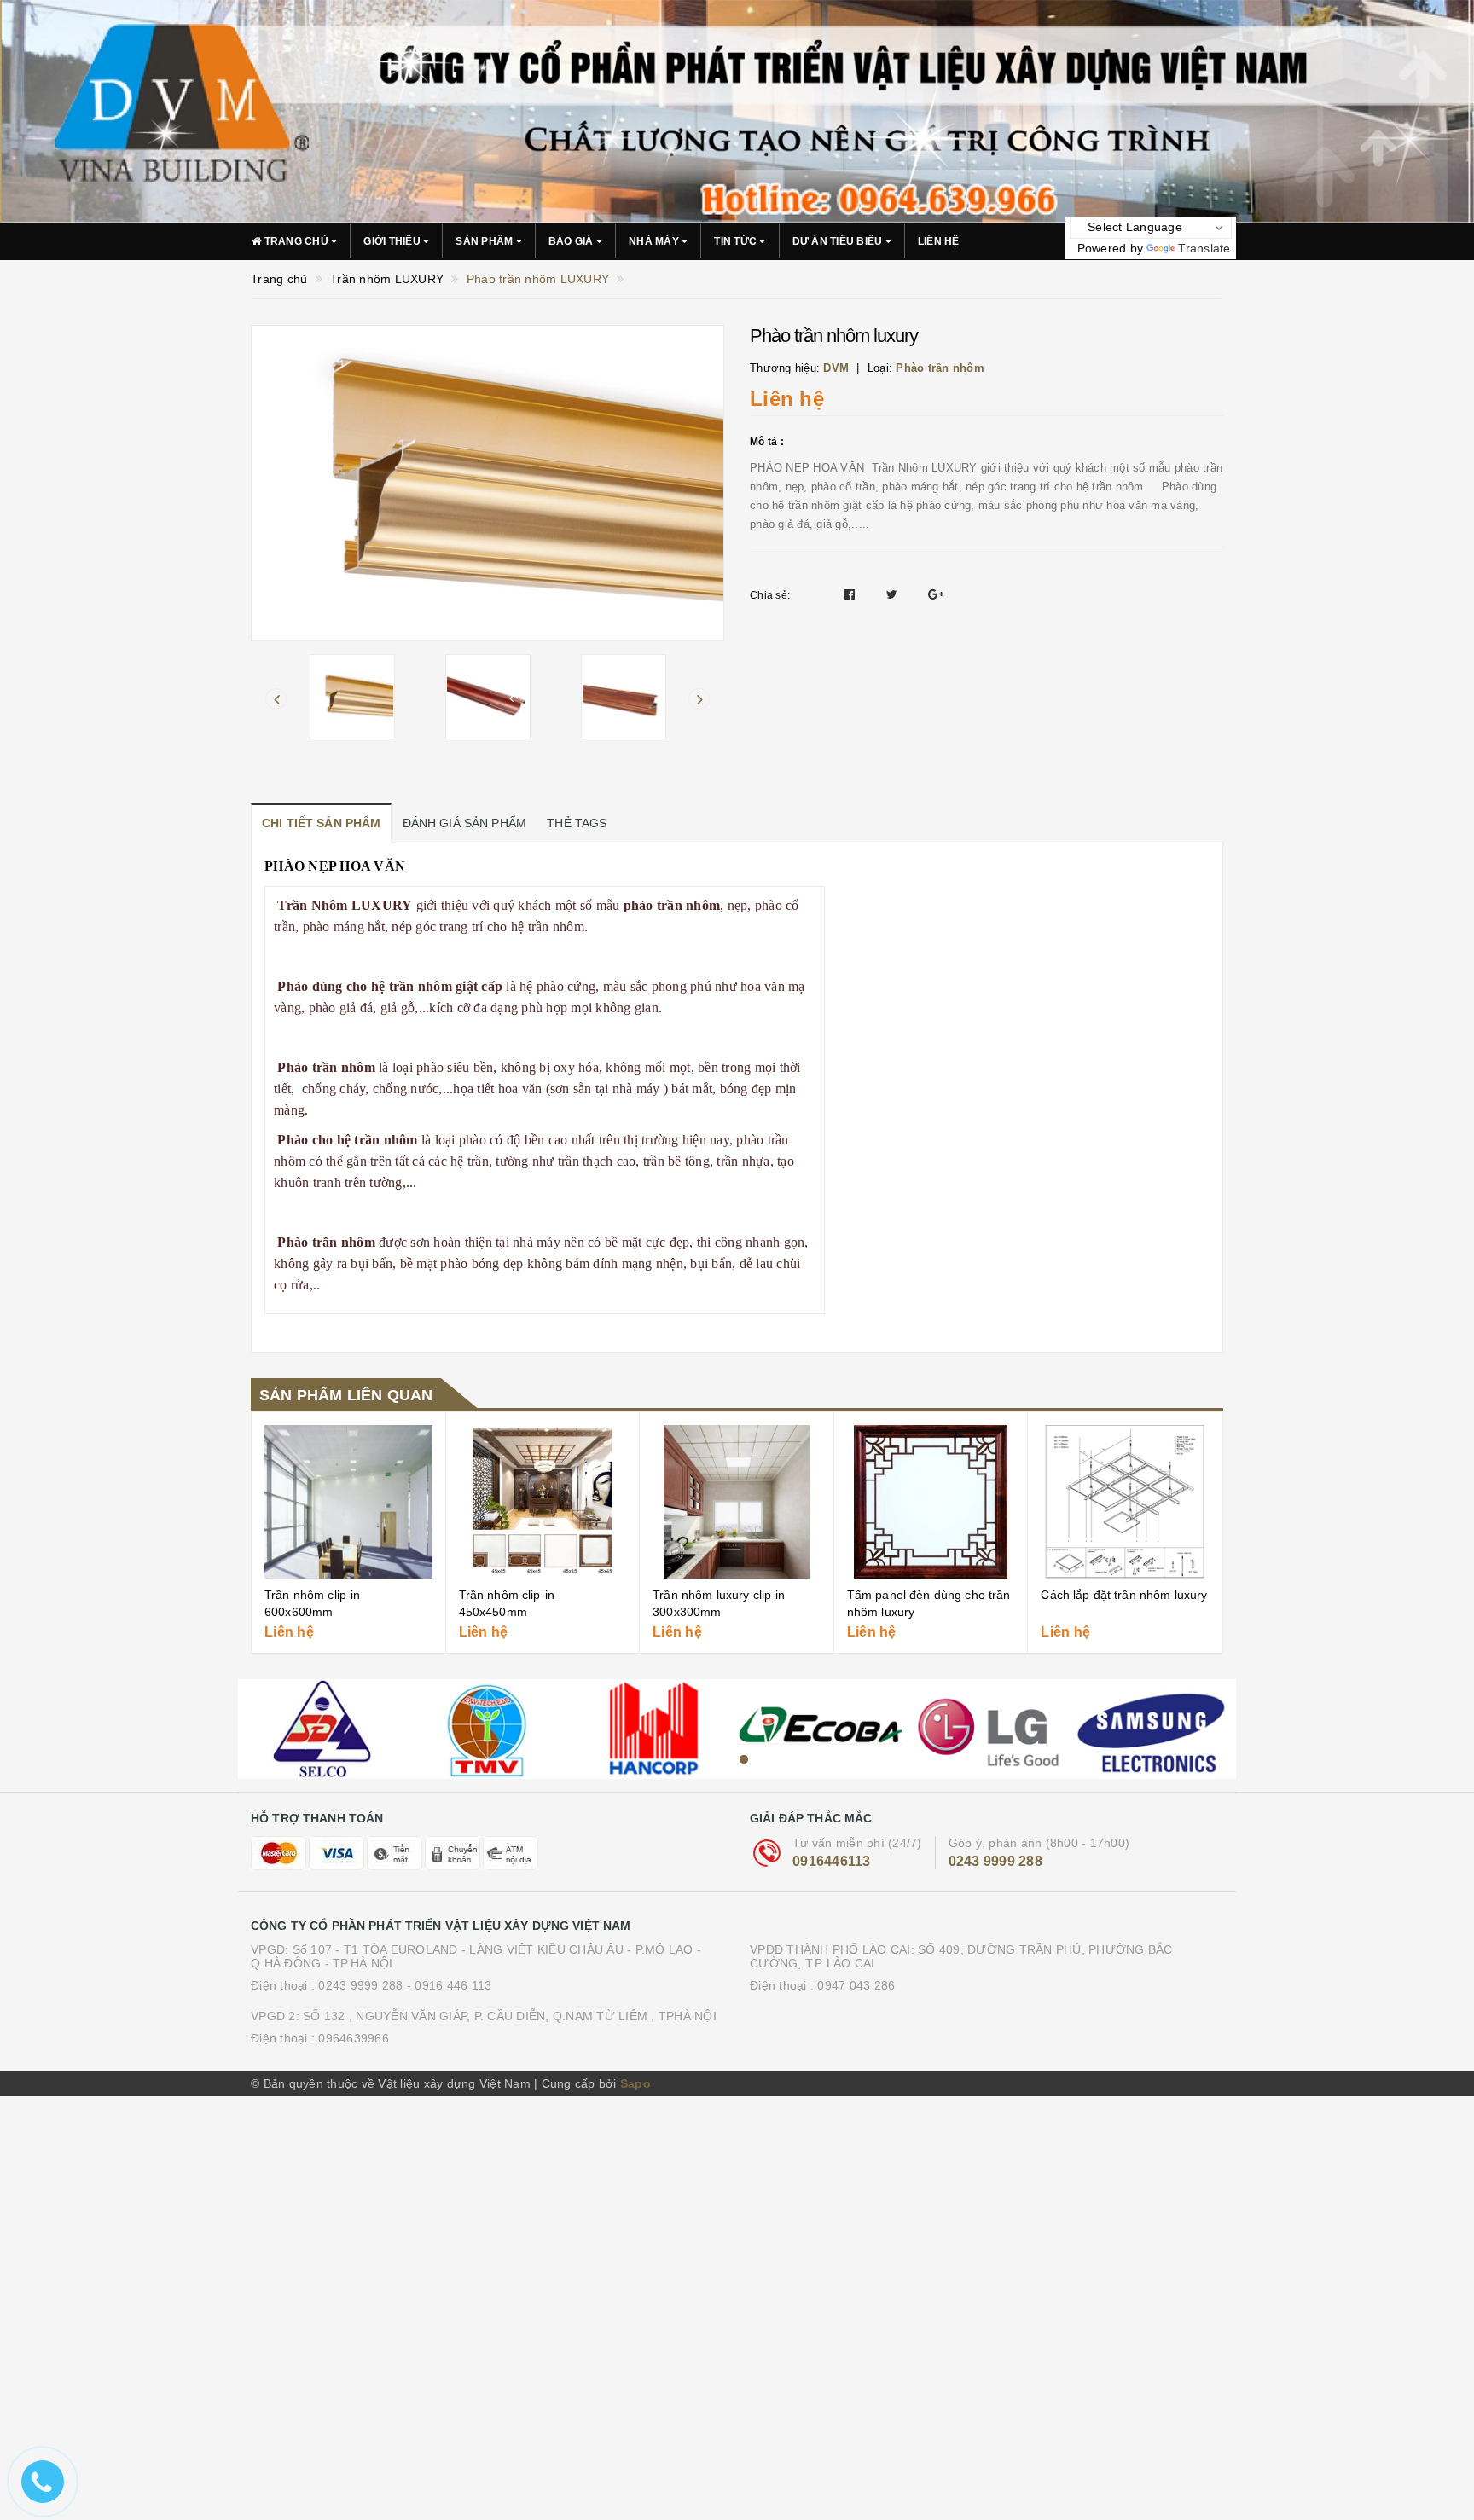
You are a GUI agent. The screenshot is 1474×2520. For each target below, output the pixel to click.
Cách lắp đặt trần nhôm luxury (1124, 1595)
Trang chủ (296, 241)
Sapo (635, 2083)
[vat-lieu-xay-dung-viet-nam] (321, 1729)
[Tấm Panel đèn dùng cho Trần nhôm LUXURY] (931, 1502)
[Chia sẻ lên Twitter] (894, 594)
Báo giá (572, 241)
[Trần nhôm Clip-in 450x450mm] (543, 1502)
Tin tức (737, 241)
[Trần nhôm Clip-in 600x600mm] (348, 1502)
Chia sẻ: (770, 595)
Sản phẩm (485, 241)
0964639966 (354, 2038)
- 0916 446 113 (450, 1985)
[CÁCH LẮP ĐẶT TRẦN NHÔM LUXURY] (1125, 1502)
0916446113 (832, 1861)
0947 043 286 (856, 1985)
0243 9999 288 (995, 1861)
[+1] (936, 594)
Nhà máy (655, 241)
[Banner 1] (737, 111)
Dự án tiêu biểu (839, 241)
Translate (1204, 248)
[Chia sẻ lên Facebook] (852, 594)
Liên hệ (939, 241)
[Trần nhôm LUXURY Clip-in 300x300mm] (737, 1502)
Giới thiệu (393, 241)
